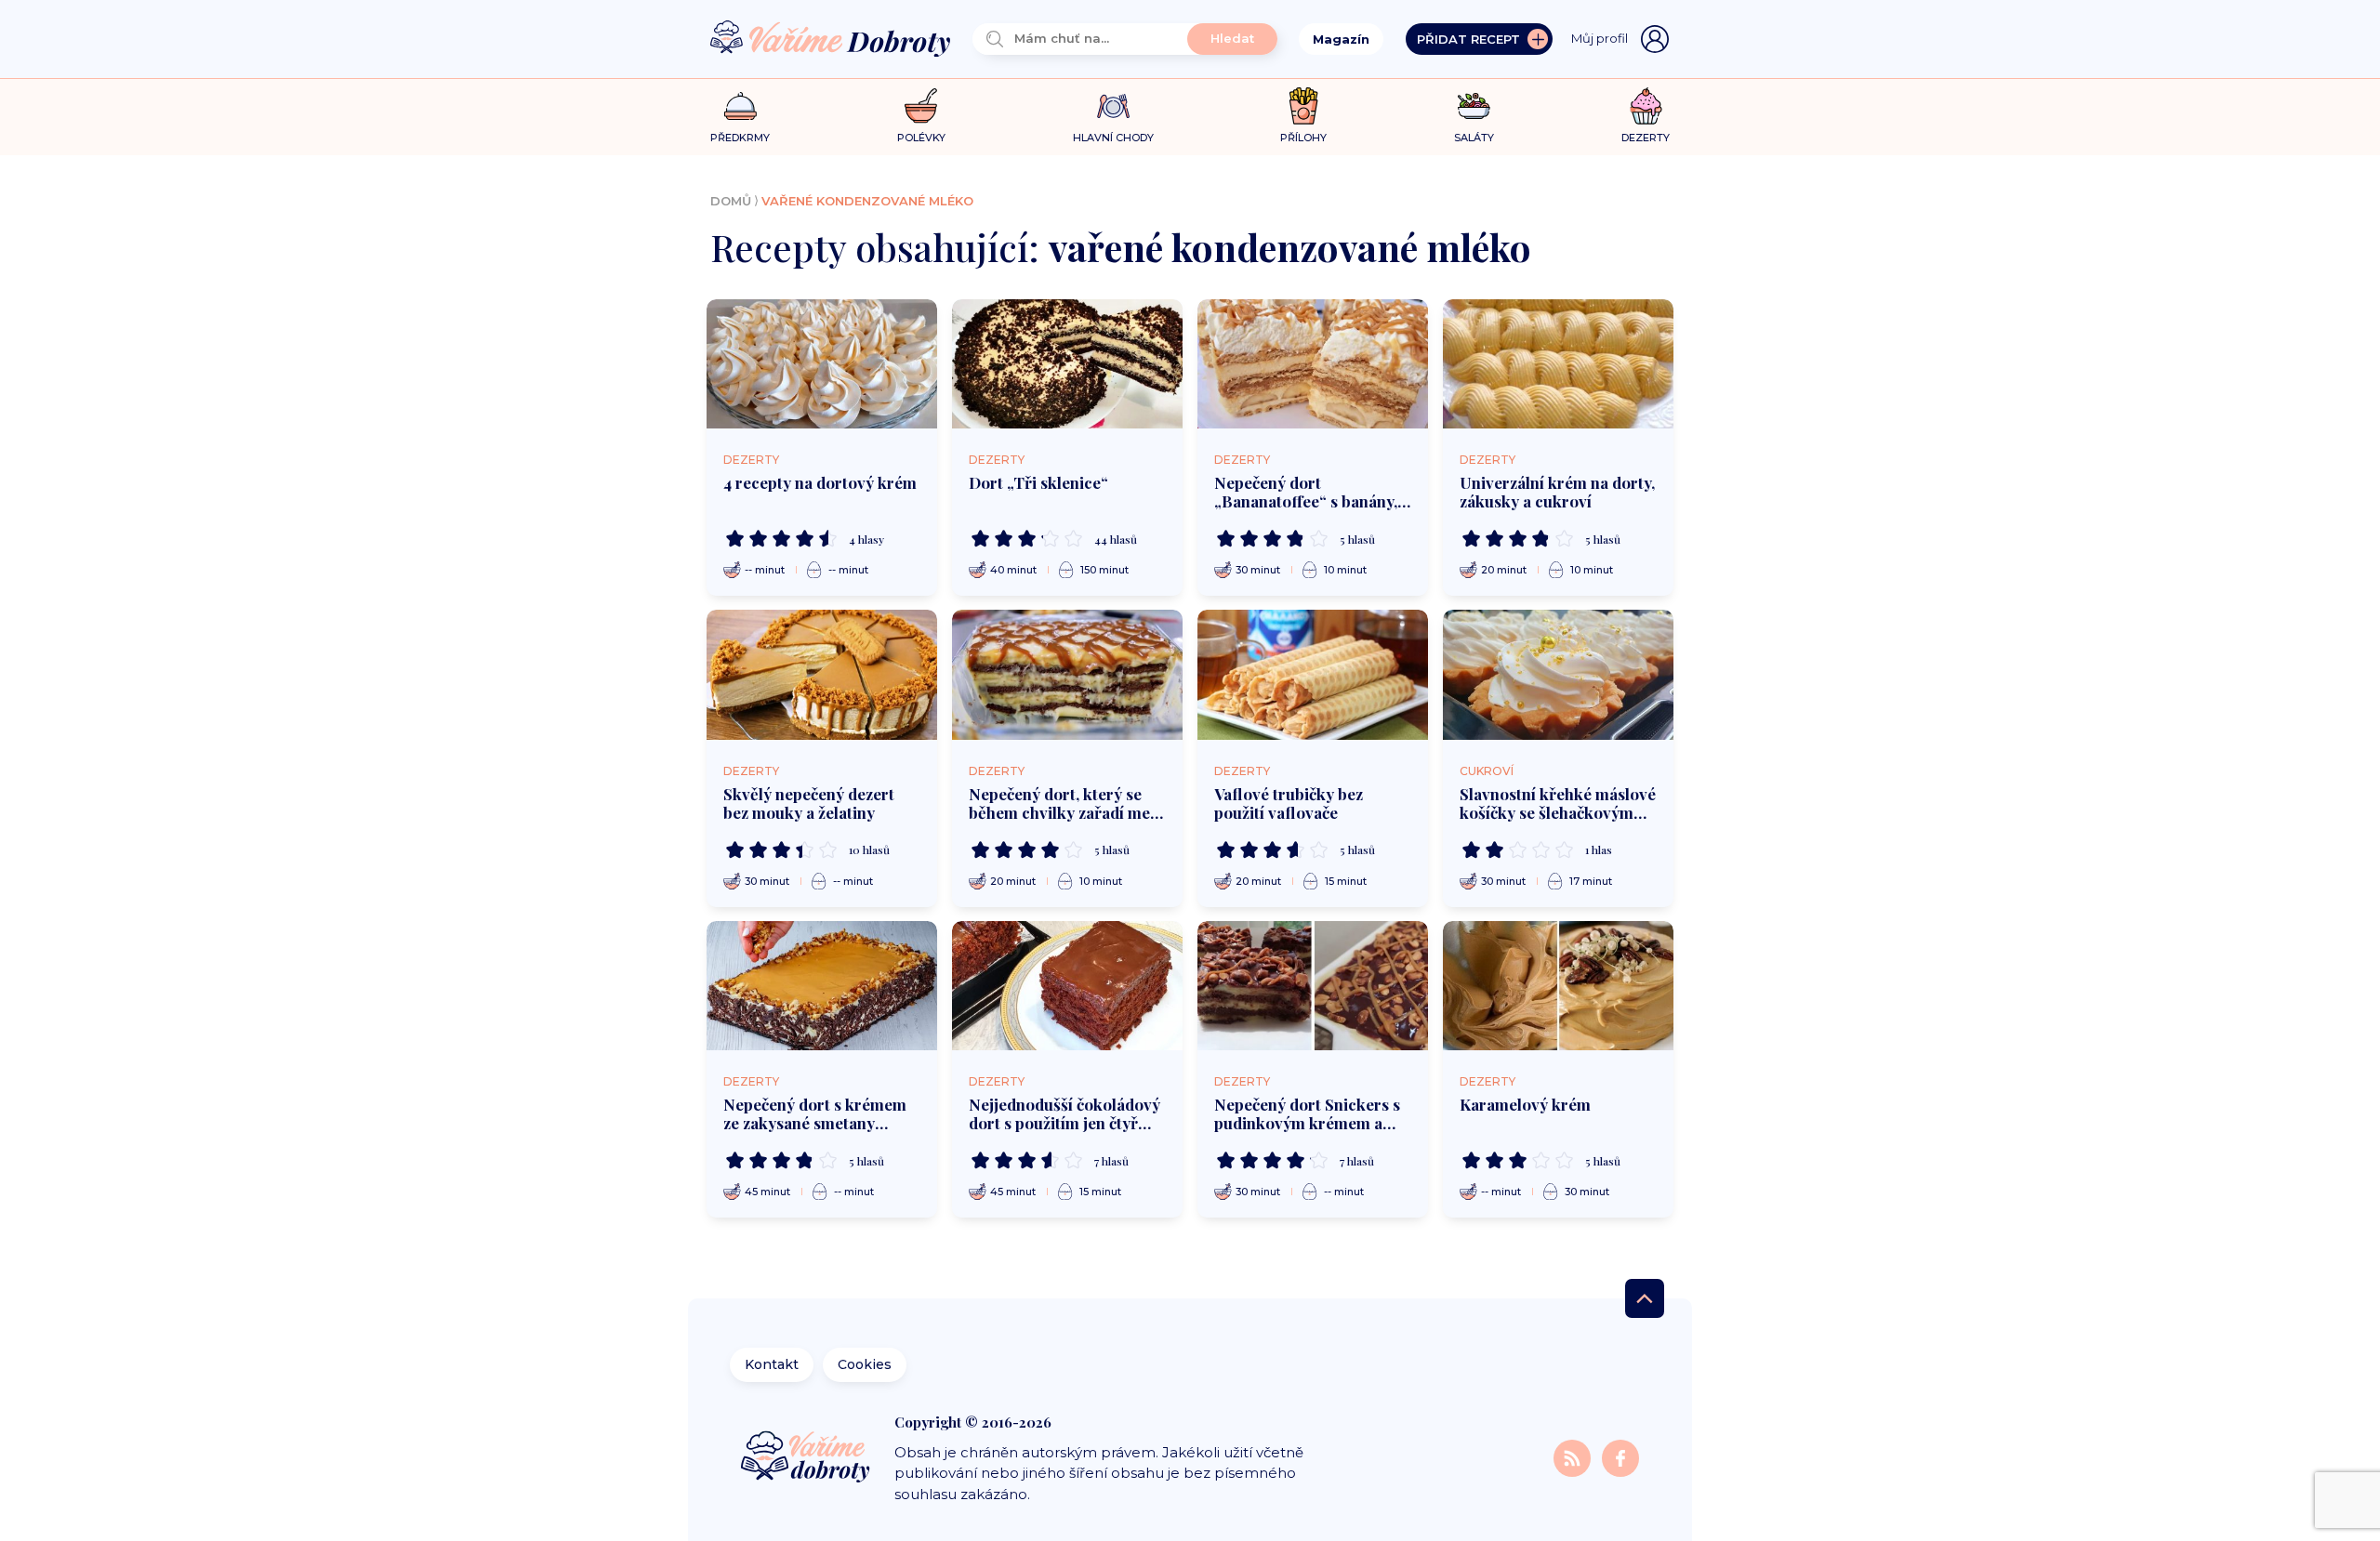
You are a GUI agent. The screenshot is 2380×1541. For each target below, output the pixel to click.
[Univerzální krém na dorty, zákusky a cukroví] (1558, 364)
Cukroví (1487, 771)
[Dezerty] (1646, 106)
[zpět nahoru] (1645, 1298)
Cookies (865, 1364)
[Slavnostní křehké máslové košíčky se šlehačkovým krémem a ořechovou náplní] (1558, 675)
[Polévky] (921, 106)
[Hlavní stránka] (830, 40)
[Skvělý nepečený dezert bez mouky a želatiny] (822, 675)
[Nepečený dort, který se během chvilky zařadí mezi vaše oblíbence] (1067, 675)
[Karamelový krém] (1558, 986)
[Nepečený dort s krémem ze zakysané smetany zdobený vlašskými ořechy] (822, 986)
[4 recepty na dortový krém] (822, 364)
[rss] (1574, 1457)
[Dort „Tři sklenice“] (1067, 364)
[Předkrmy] (740, 105)
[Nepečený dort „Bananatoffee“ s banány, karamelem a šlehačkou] (1313, 364)
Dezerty (751, 460)
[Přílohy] (1304, 106)
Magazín (1341, 39)
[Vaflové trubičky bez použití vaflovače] (1313, 675)
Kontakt (772, 1364)
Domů (731, 201)
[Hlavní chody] (1113, 106)
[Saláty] (1474, 106)
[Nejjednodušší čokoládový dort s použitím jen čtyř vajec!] (1067, 986)
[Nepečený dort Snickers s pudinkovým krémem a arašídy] (1313, 986)
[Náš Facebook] (1620, 1457)
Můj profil (1600, 38)
